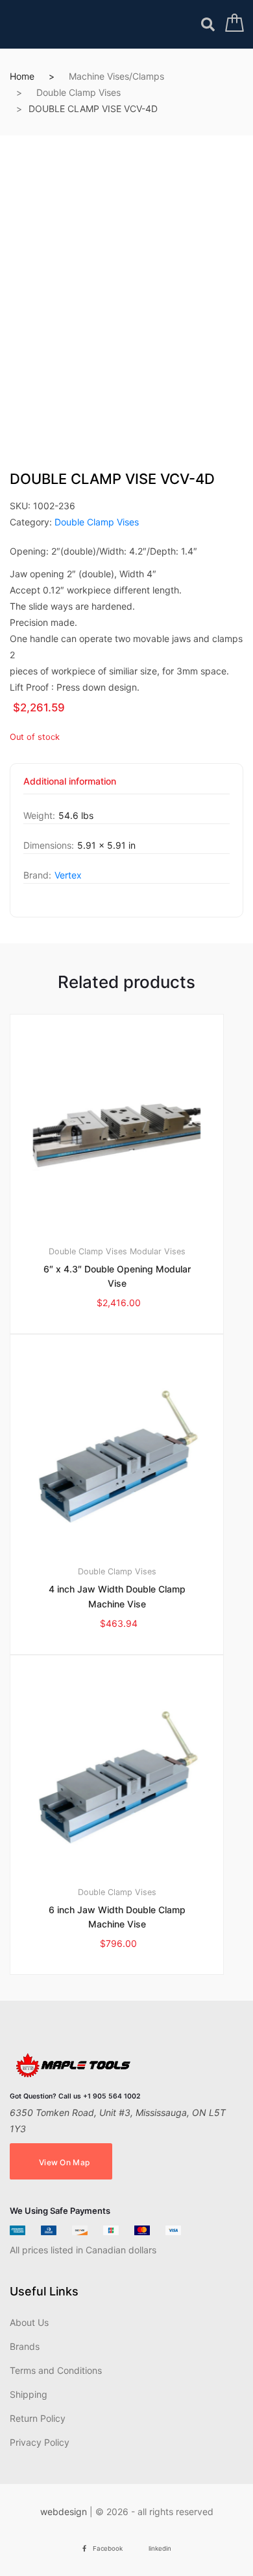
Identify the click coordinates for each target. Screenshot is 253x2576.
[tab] (70, 786)
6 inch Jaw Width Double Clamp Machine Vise (117, 1917)
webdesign (64, 2512)
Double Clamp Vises (78, 92)
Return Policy (38, 2418)
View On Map (64, 2162)
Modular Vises (158, 1251)
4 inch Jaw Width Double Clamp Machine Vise (117, 1596)
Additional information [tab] (70, 782)
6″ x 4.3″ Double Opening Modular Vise (117, 1276)
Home (22, 76)
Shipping (29, 2394)
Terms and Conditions (56, 2370)
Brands (25, 2346)
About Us (29, 2322)
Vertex (68, 875)
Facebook (108, 2548)
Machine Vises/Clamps (116, 76)
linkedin (160, 2548)
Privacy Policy (40, 2442)
